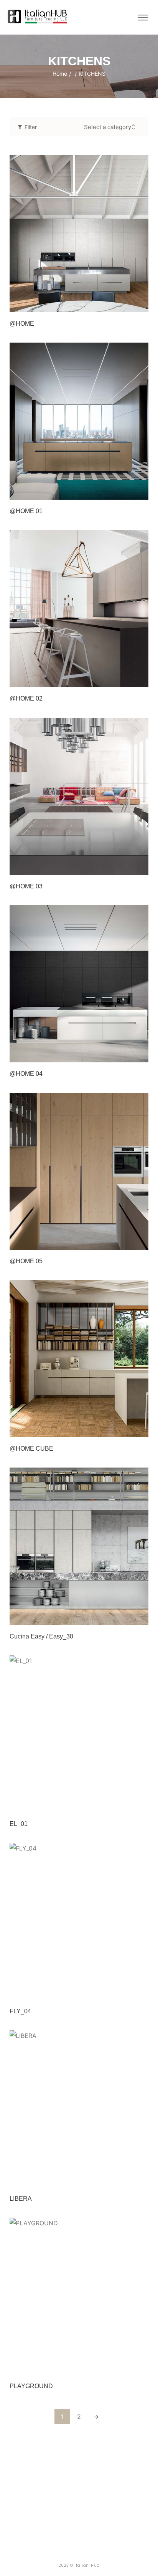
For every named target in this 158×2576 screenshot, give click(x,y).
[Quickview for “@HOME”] (79, 234)
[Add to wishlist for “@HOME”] (124, 304)
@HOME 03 (26, 886)
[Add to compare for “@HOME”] (140, 304)
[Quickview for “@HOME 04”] (79, 984)
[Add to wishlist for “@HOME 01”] (124, 492)
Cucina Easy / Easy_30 (41, 1636)
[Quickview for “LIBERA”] (79, 2109)
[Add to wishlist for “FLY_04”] (124, 1992)
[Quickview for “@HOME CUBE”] (79, 1359)
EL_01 (19, 1824)
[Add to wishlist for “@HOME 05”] (124, 1242)
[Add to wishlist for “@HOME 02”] (124, 679)
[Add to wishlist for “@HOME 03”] (124, 867)
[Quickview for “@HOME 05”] (79, 1171)
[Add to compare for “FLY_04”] (140, 1992)
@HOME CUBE (31, 1449)
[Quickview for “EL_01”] (79, 1734)
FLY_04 (20, 2011)
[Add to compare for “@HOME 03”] (140, 867)
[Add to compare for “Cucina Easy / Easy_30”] (140, 1617)
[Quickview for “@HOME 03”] (79, 796)
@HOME (22, 324)
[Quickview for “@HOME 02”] (79, 609)
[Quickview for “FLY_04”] (79, 1921)
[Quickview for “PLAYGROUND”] (79, 2296)
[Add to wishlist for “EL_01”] (124, 1804)
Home (60, 74)
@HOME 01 (26, 511)
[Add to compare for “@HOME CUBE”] (140, 1429)
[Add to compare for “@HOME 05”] (140, 1242)
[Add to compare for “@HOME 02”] (140, 679)
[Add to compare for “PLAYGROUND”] (140, 2367)
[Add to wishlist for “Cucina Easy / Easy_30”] (124, 1617)
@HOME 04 (26, 1074)
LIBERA (21, 2199)
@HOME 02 (26, 698)
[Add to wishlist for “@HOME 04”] (124, 1054)
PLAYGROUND (31, 2386)
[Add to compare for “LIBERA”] (140, 2179)
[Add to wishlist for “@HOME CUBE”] (124, 1429)
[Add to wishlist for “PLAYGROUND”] (124, 2367)
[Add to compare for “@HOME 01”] (140, 492)
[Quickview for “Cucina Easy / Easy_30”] (79, 1546)
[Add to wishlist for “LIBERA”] (124, 2179)
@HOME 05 (26, 1261)
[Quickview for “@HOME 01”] (79, 421)
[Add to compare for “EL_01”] (140, 1804)
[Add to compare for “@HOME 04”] (140, 1054)
